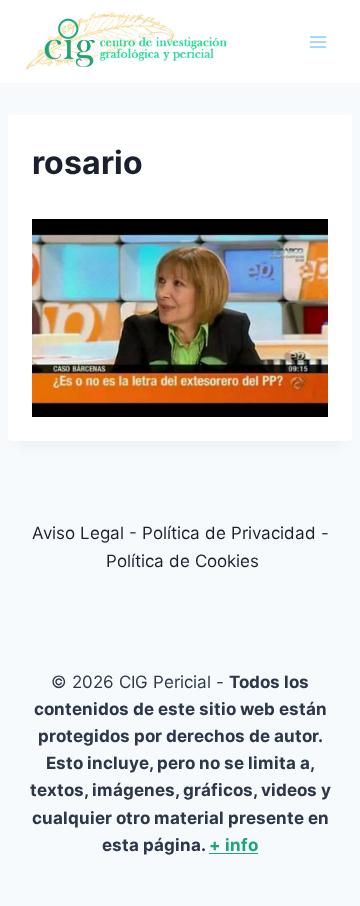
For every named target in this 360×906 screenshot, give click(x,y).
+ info (233, 845)
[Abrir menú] (317, 41)
